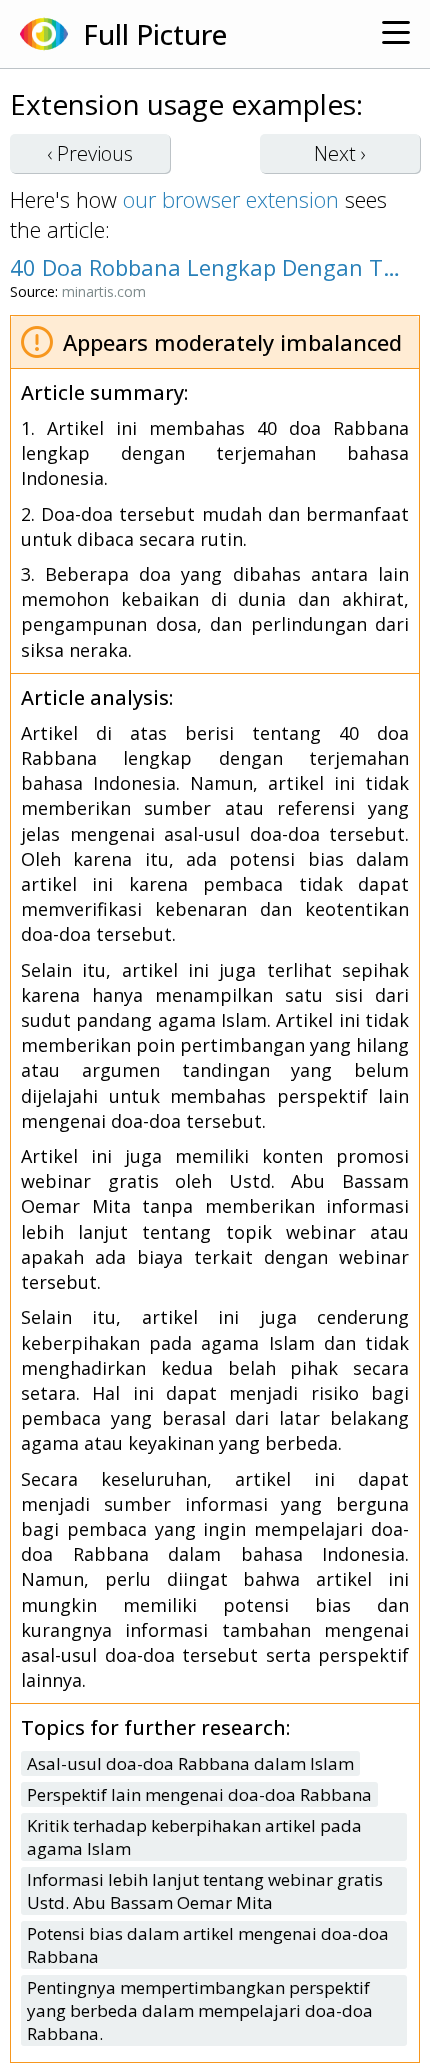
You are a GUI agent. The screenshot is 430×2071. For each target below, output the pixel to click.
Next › (340, 153)
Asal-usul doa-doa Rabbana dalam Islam (190, 1763)
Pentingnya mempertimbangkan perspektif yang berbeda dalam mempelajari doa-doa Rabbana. (200, 2010)
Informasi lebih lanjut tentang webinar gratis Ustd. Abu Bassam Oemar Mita (205, 1891)
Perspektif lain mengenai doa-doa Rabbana (199, 1794)
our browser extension (231, 199)
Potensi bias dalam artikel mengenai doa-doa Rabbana (208, 1945)
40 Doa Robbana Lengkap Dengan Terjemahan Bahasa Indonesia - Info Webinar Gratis (205, 267)
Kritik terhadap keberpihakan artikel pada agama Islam (194, 1837)
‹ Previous (90, 153)
